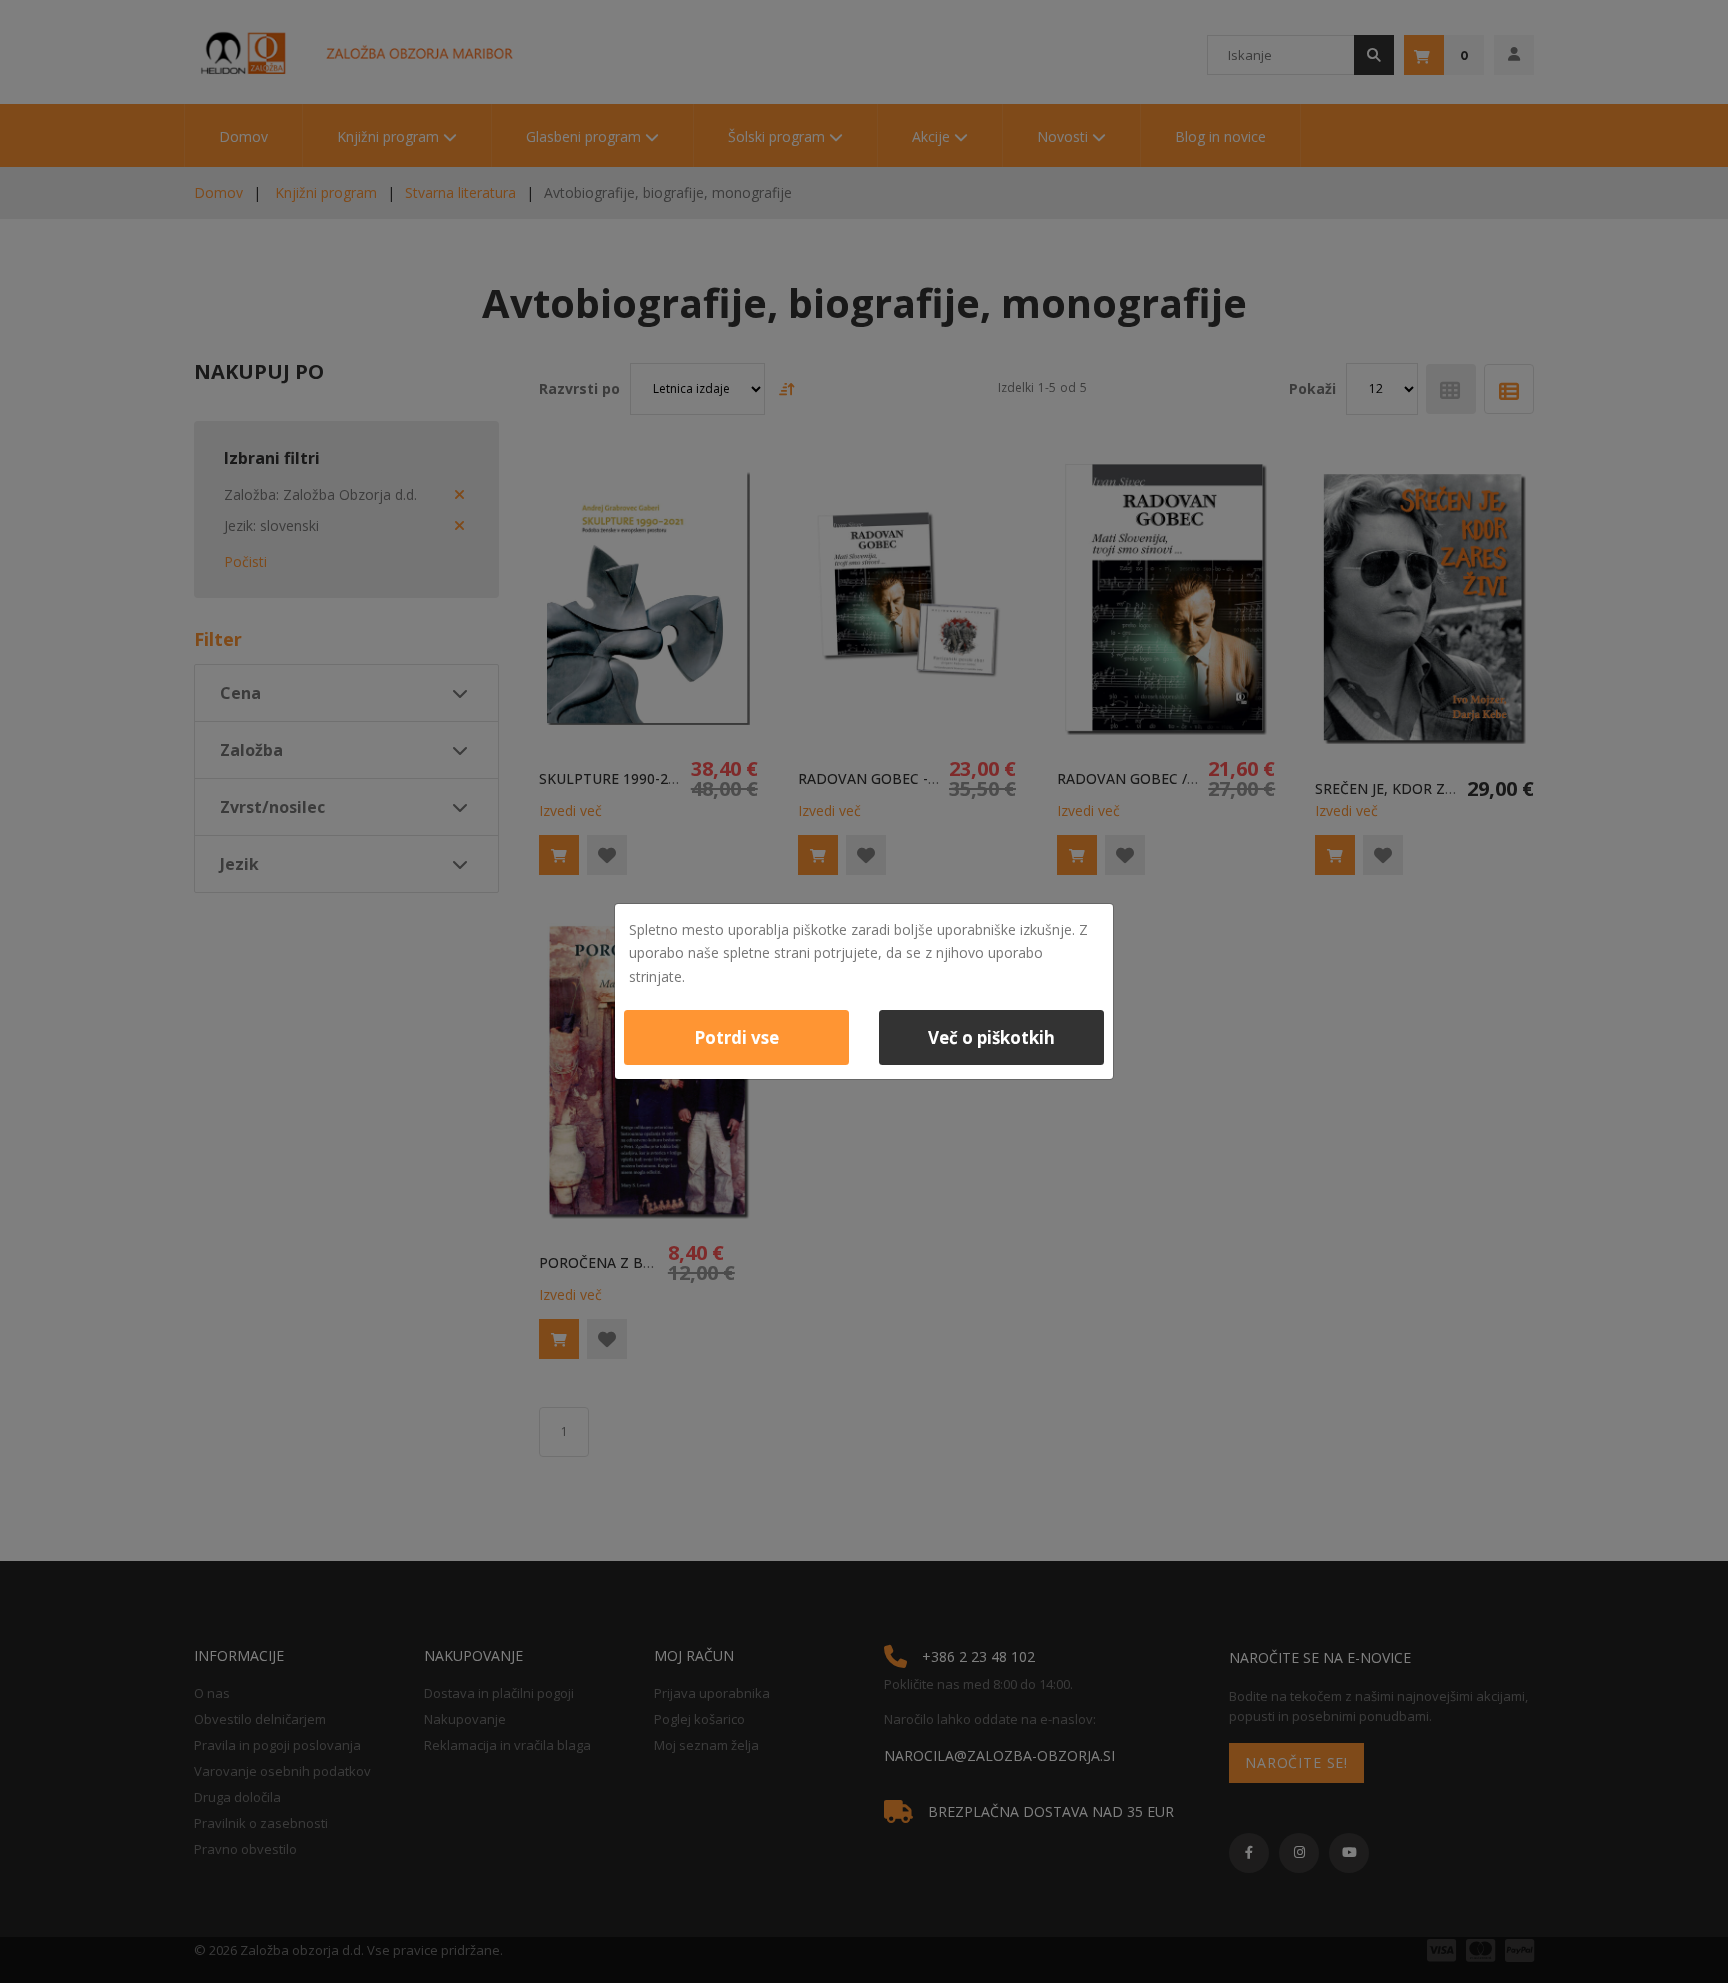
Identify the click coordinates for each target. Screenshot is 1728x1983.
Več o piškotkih (991, 1037)
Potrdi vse (736, 1037)
